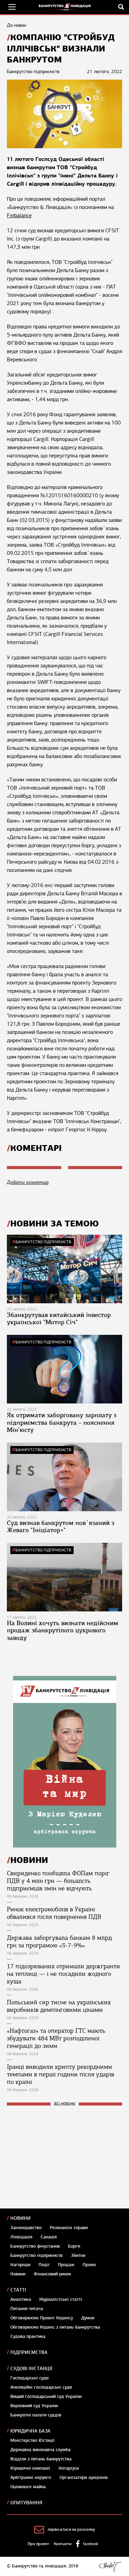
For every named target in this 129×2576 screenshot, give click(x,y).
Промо (89, 2265)
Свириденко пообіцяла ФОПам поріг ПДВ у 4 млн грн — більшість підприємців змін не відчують (58, 1881)
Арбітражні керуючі (31, 2478)
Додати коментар (28, 1182)
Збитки (78, 2256)
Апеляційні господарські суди (41, 2387)
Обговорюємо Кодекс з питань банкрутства (55, 2327)
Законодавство (26, 2228)
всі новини (65, 2103)
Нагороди (20, 2265)
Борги (74, 2246)
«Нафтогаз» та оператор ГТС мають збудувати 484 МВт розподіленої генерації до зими (56, 2038)
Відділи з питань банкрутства (41, 2459)
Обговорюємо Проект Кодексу (42, 2318)
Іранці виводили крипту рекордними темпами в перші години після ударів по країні (61, 2074)
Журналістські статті (61, 2299)
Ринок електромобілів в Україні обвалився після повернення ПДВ (54, 1913)
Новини (20, 2218)
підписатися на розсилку (71, 2529)
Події (44, 2265)
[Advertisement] (58, 2157)
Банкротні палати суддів (36, 2415)
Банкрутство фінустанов (35, 2246)
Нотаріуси (69, 2468)
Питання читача (27, 2309)
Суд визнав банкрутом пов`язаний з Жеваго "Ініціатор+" (61, 1527)
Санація (49, 2237)
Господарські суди (29, 2378)
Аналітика (21, 2299)
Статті (18, 2290)
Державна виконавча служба (40, 2450)
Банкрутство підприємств (43, 1242)
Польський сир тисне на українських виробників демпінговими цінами (59, 2006)
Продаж (66, 2265)
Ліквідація (21, 2237)
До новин (17, 25)
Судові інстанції (31, 2369)
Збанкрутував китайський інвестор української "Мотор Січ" (59, 1319)
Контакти (63, 2544)
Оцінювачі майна (28, 2487)
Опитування (26, 2503)
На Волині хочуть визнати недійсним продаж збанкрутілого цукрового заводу (63, 1630)
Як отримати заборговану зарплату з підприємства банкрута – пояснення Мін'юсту (62, 1423)
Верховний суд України (34, 2406)
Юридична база (30, 2431)
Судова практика (28, 2336)
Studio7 (110, 2566)
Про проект (38, 2544)
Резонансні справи (69, 2228)
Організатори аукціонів (84, 2478)
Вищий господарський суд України (46, 2397)
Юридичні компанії (30, 2468)
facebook (90, 2544)
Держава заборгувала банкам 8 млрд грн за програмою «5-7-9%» (59, 1942)
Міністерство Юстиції (33, 2440)
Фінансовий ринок (52, 2274)
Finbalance (19, 215)
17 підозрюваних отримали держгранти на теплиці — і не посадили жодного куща (63, 1974)
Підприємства (29, 2352)
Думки (88, 2318)
